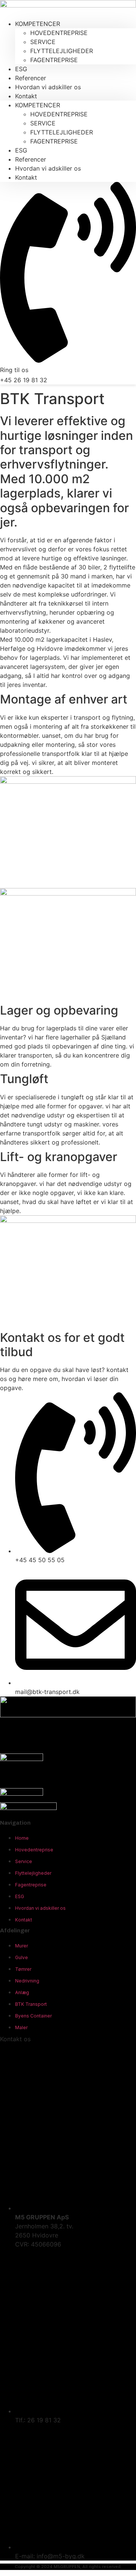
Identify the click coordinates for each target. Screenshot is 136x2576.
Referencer (31, 159)
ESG (21, 150)
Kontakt (26, 96)
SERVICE (43, 42)
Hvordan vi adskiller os (48, 87)
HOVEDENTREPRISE (59, 33)
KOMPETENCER (38, 24)
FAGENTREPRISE (54, 60)
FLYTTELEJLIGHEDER (62, 51)
